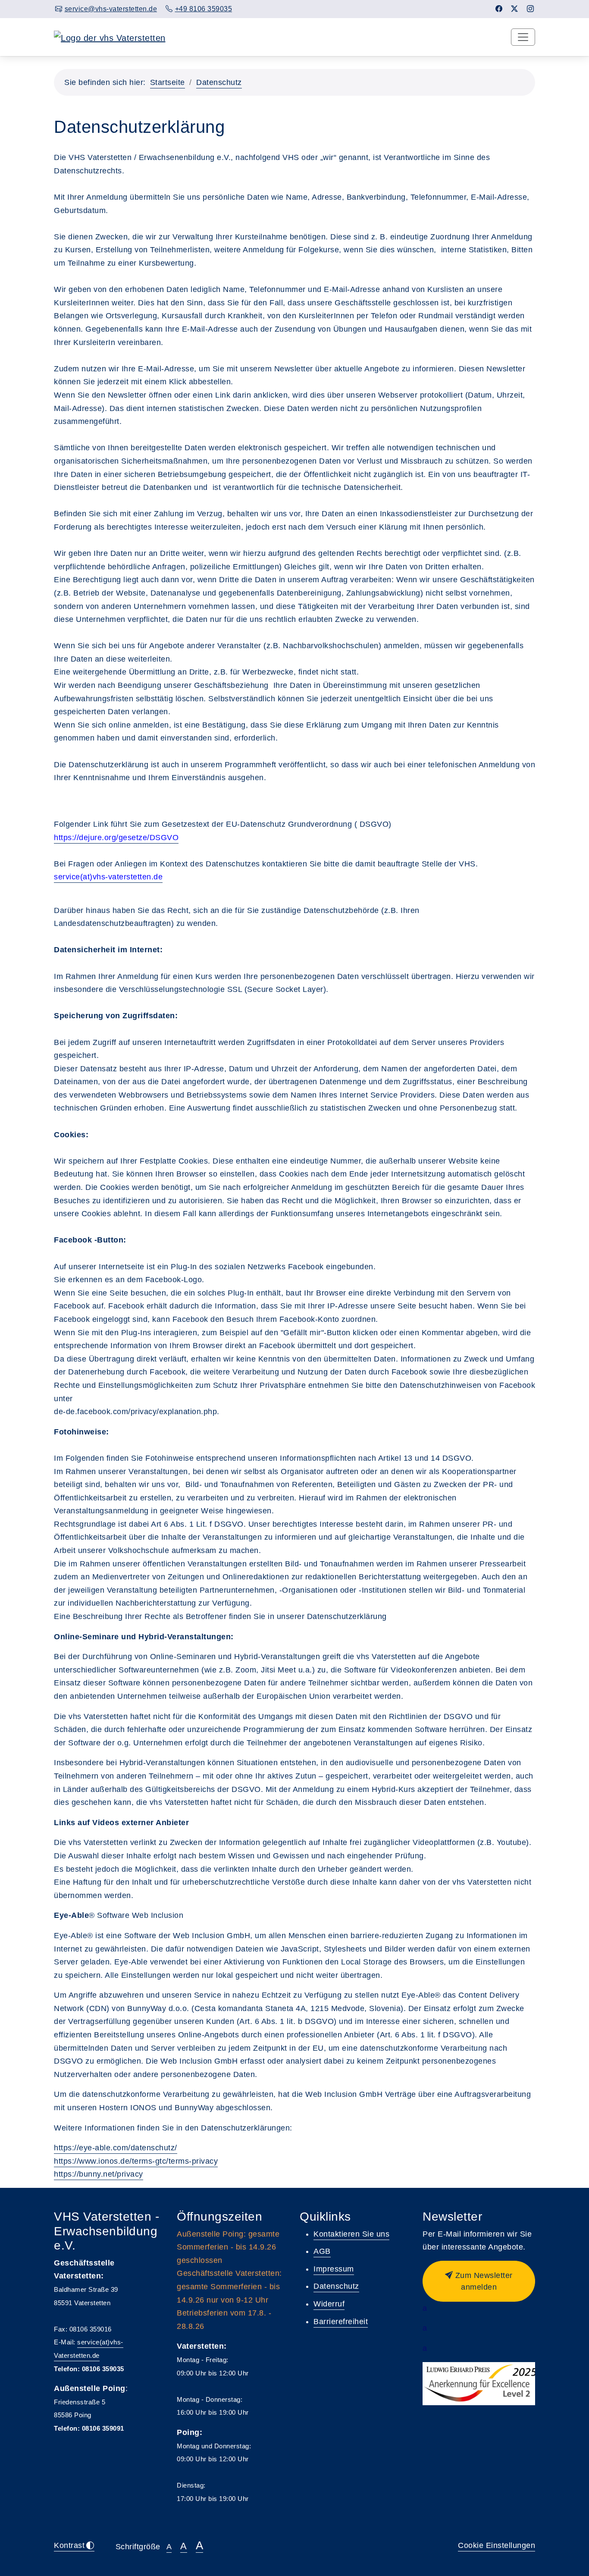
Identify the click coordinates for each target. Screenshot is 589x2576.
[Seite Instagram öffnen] (531, 9)
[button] (479, 2281)
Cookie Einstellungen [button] (497, 2545)
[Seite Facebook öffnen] (499, 9)
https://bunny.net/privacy (99, 2174)
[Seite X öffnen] (515, 9)
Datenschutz (219, 82)
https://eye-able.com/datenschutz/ (116, 2148)
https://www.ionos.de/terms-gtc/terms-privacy (136, 2161)
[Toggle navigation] (523, 37)
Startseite (168, 82)
